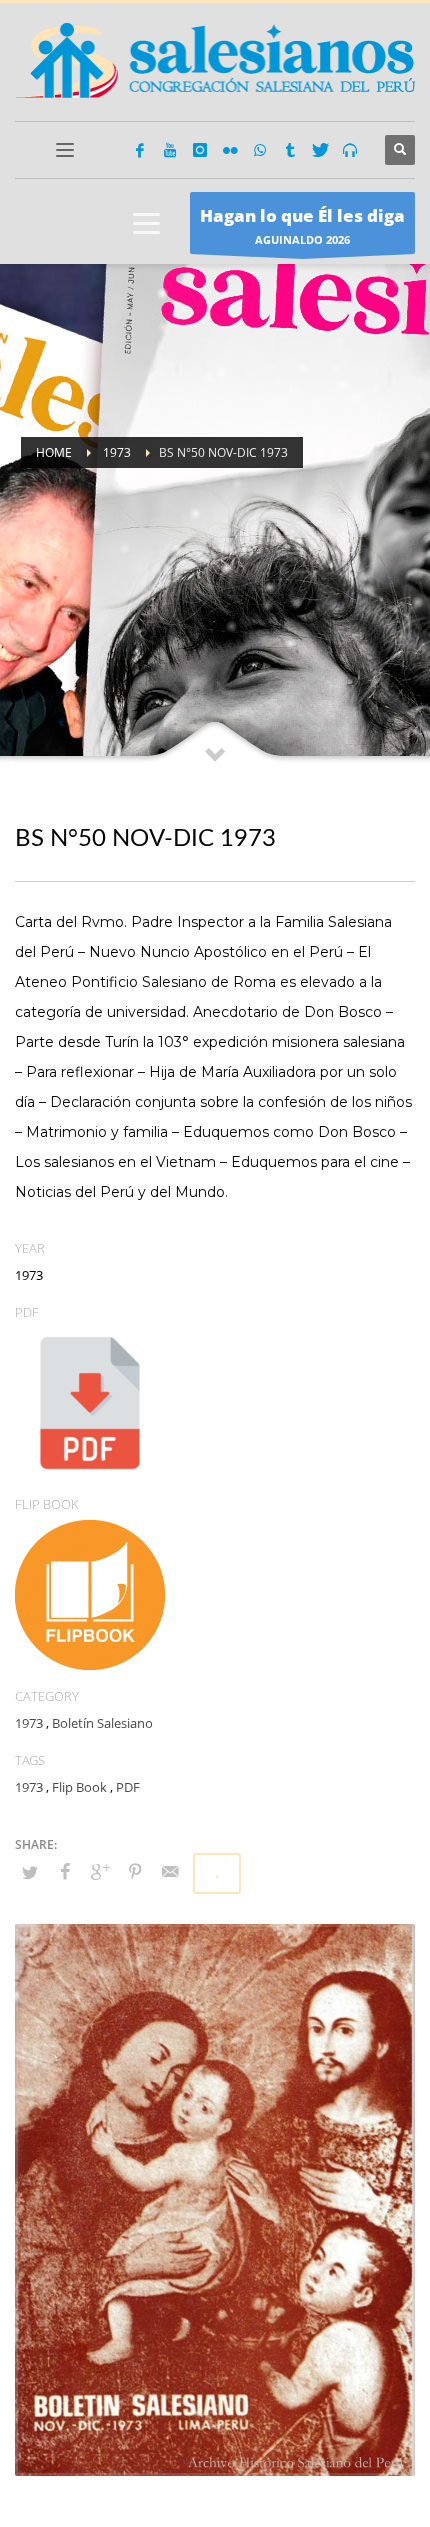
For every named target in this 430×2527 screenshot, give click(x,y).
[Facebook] (140, 150)
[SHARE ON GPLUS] (100, 1871)
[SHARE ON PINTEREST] (135, 1871)
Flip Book (79, 1787)
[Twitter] (320, 150)
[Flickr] (230, 150)
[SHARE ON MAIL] (170, 1871)
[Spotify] (350, 150)
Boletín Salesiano (102, 1723)
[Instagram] (200, 150)
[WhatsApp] (260, 150)
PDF (128, 1787)
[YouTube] (170, 150)
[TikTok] (290, 150)
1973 (29, 1723)
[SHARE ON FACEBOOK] (65, 1871)
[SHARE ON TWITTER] (30, 1872)
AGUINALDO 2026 (302, 225)
